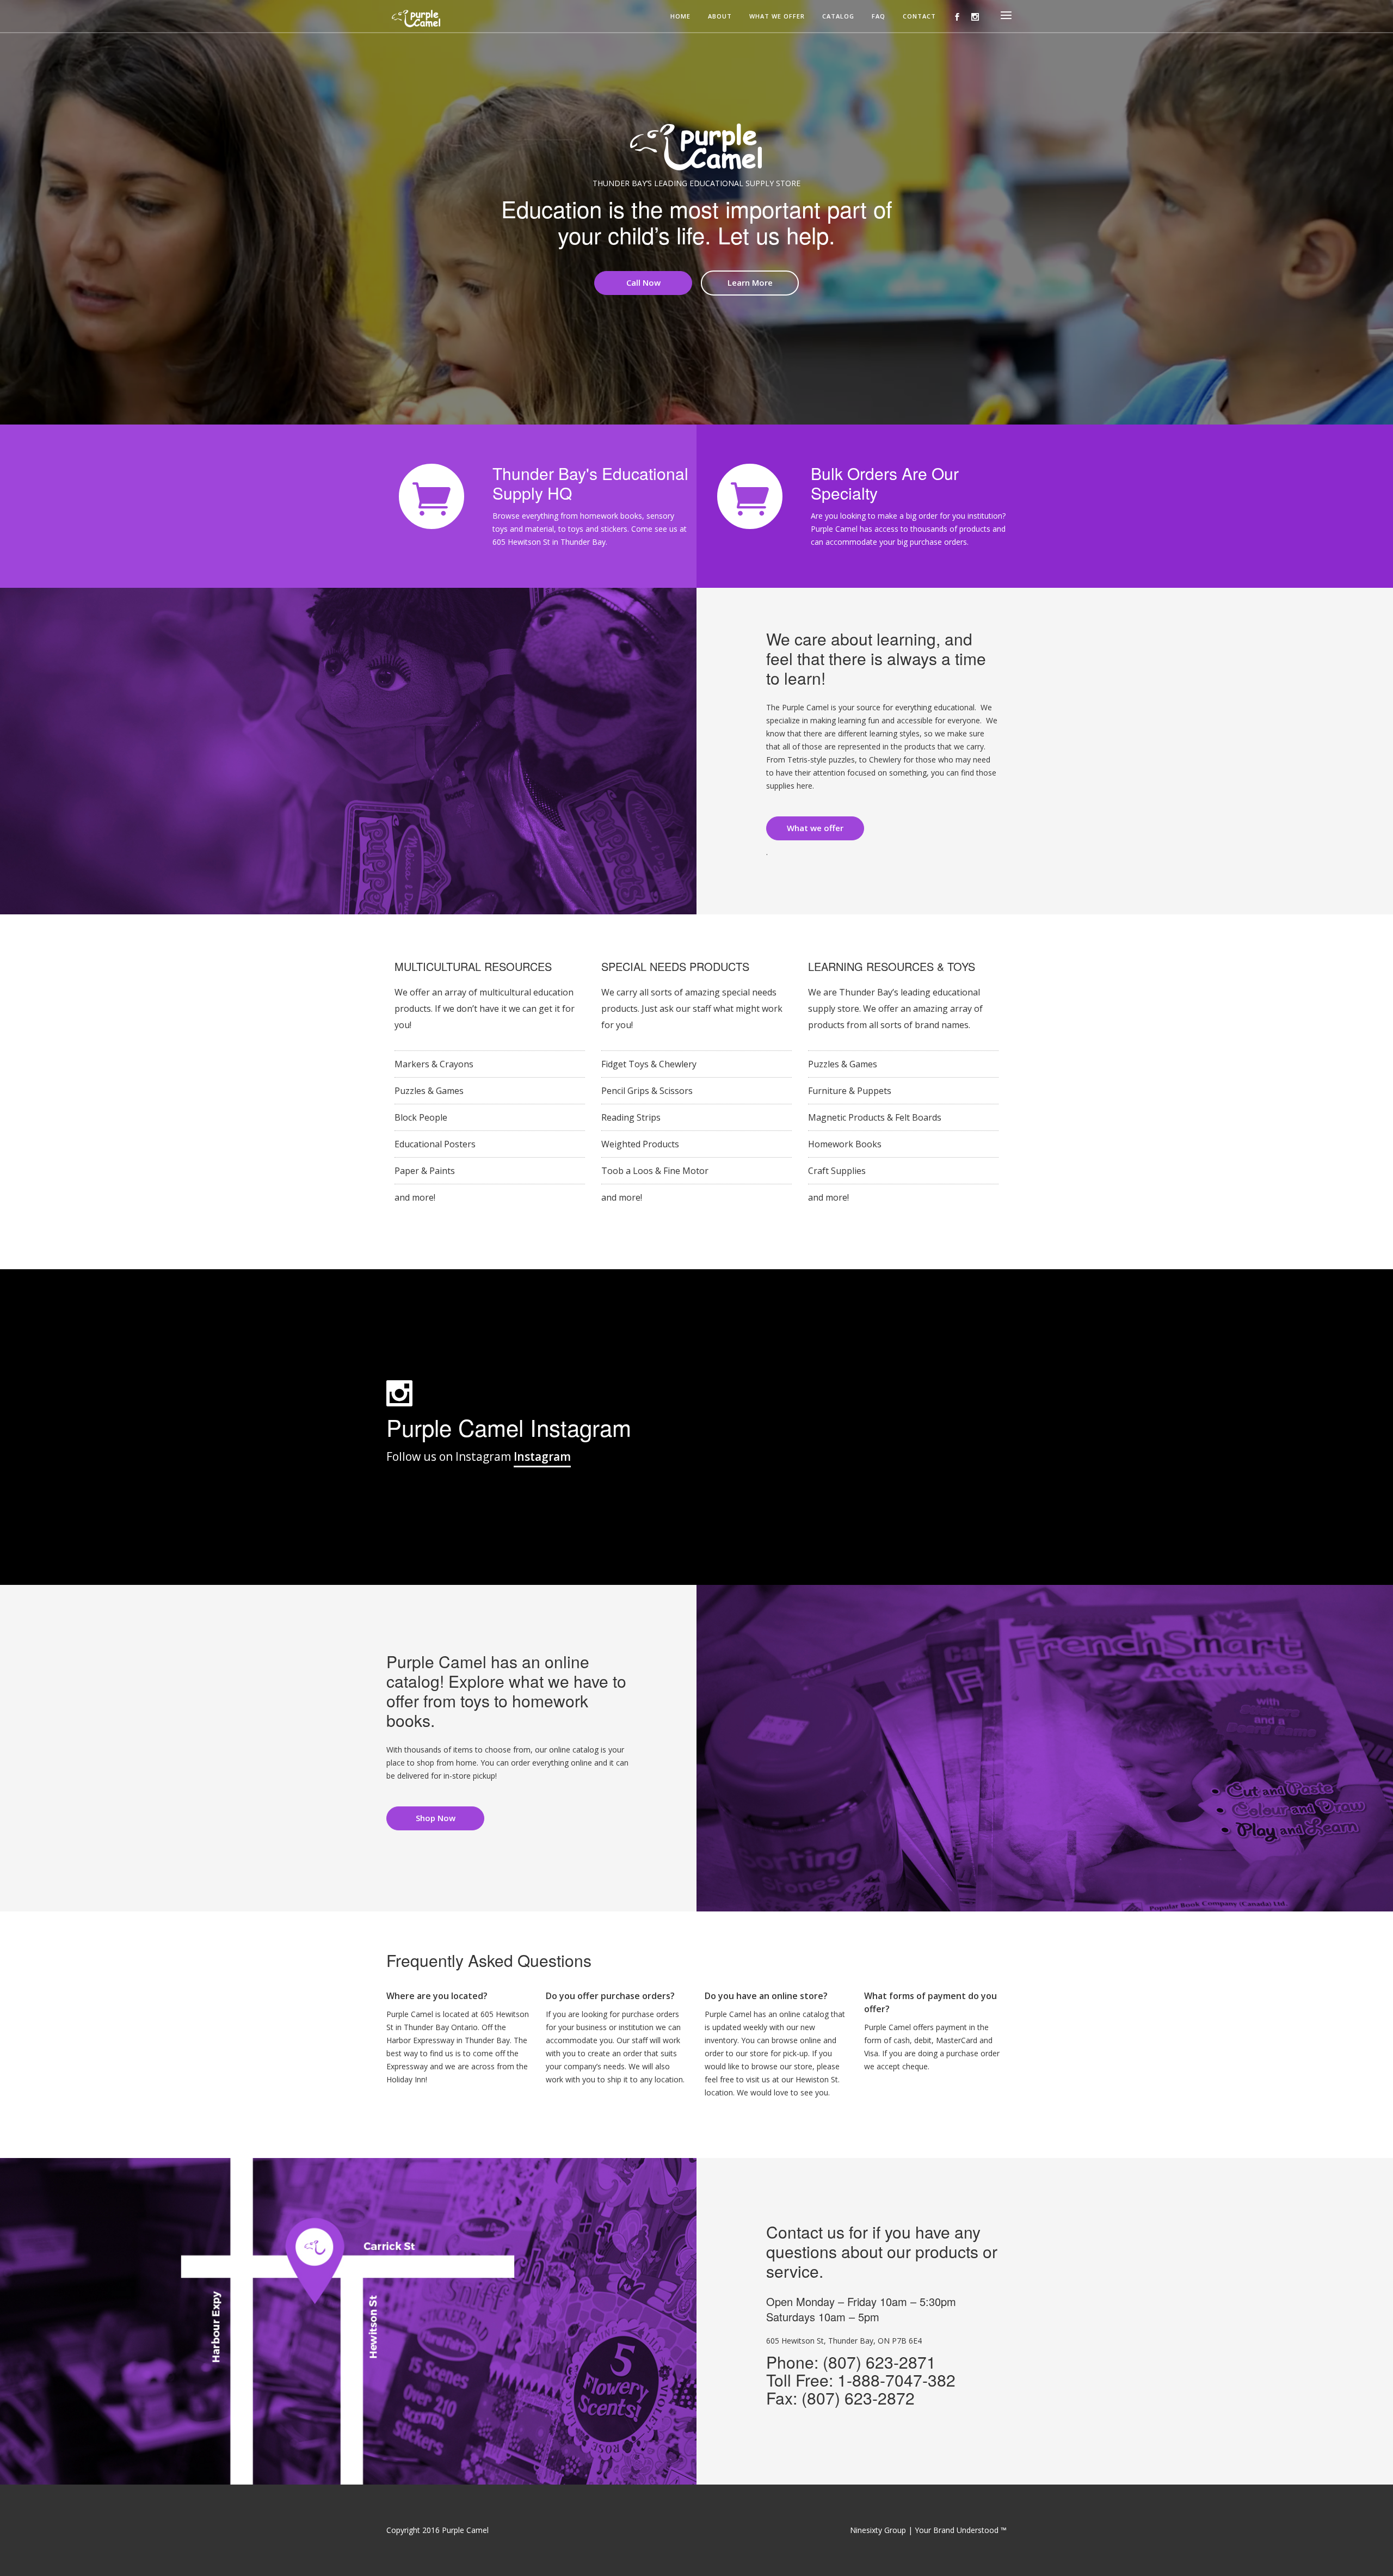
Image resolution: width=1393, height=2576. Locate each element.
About (720, 17)
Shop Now (436, 1818)
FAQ (879, 17)
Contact (919, 17)
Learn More (750, 282)
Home (680, 17)
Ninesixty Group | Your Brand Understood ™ (928, 2530)
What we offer (777, 17)
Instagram (542, 1456)
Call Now (643, 282)
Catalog (838, 17)
